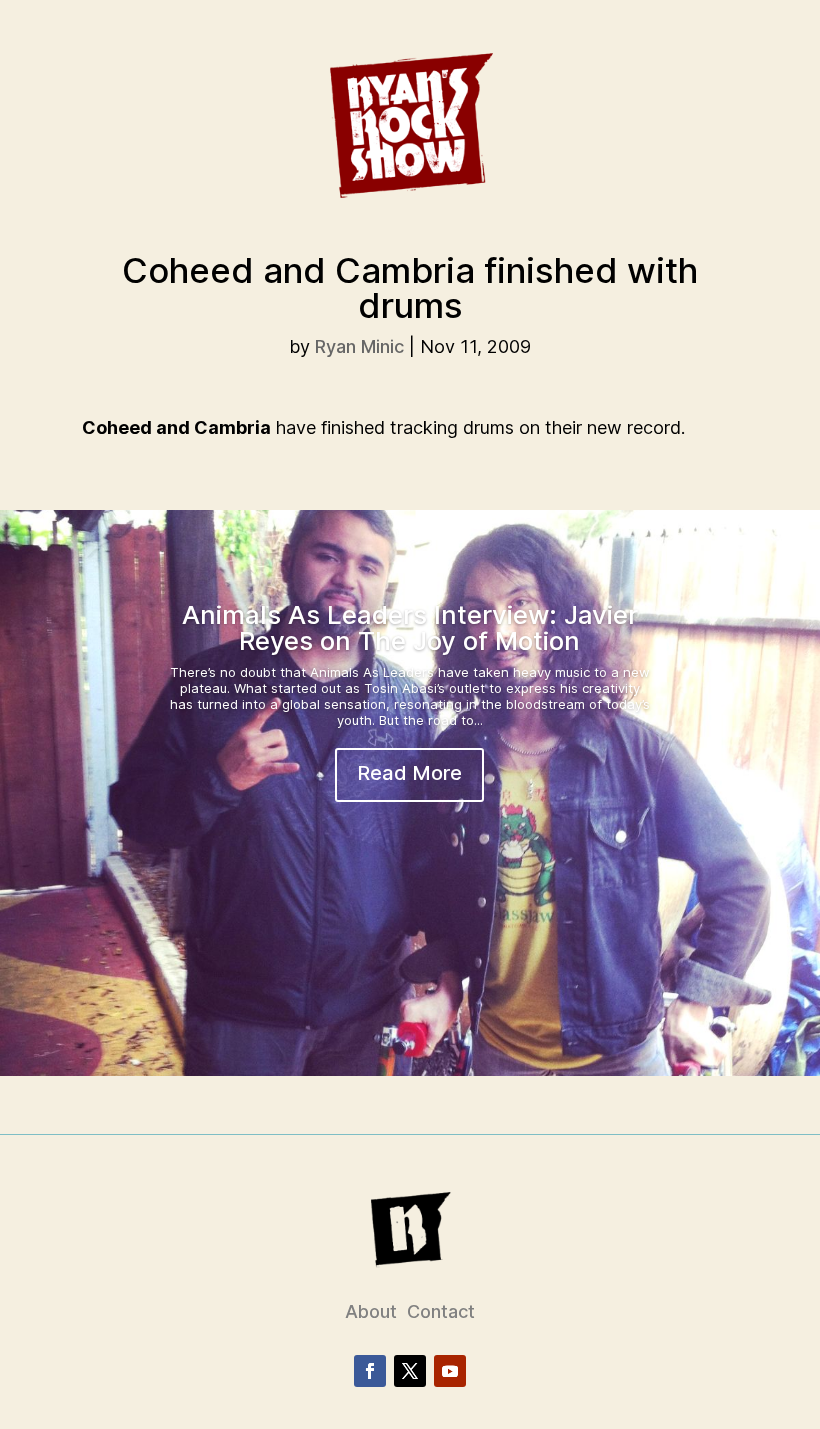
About (371, 1311)
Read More (409, 773)
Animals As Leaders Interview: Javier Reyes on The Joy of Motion (410, 627)
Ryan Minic (359, 346)
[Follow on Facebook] (370, 1371)
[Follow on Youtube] (450, 1371)
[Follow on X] (410, 1371)
